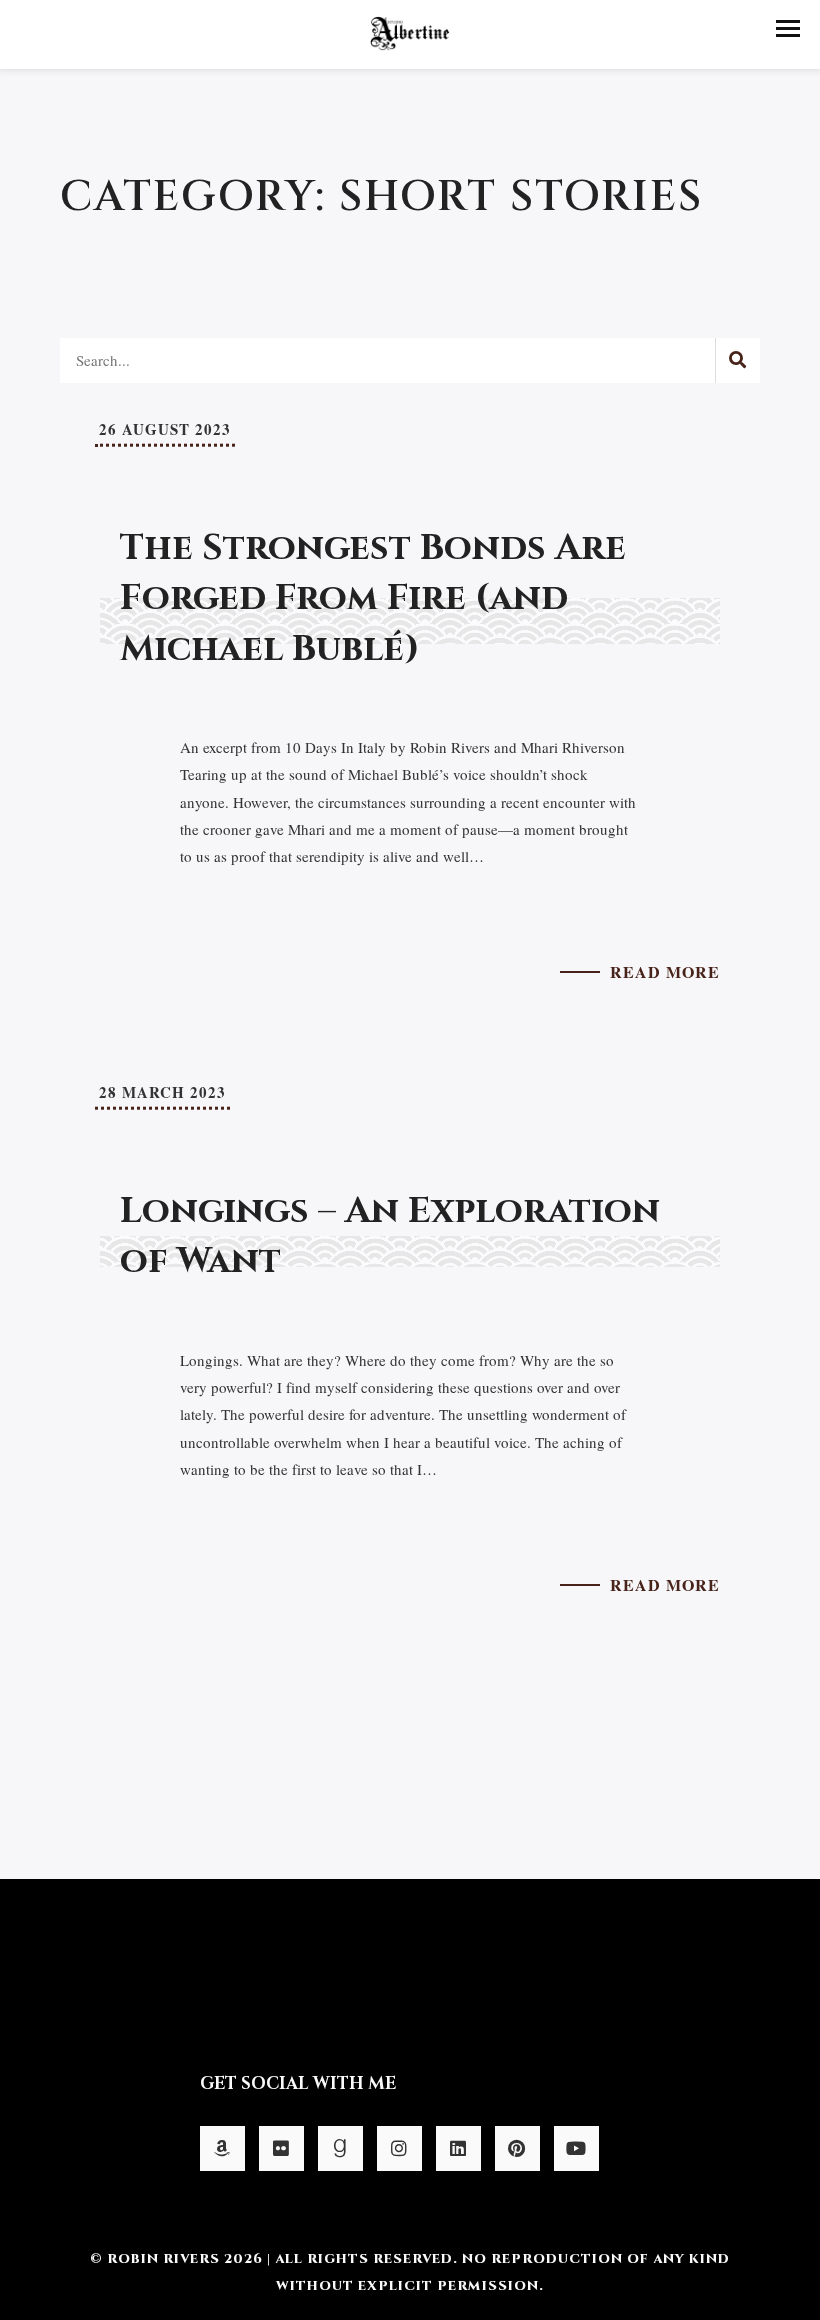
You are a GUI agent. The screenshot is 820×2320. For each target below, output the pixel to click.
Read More (665, 971)
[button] (788, 28)
